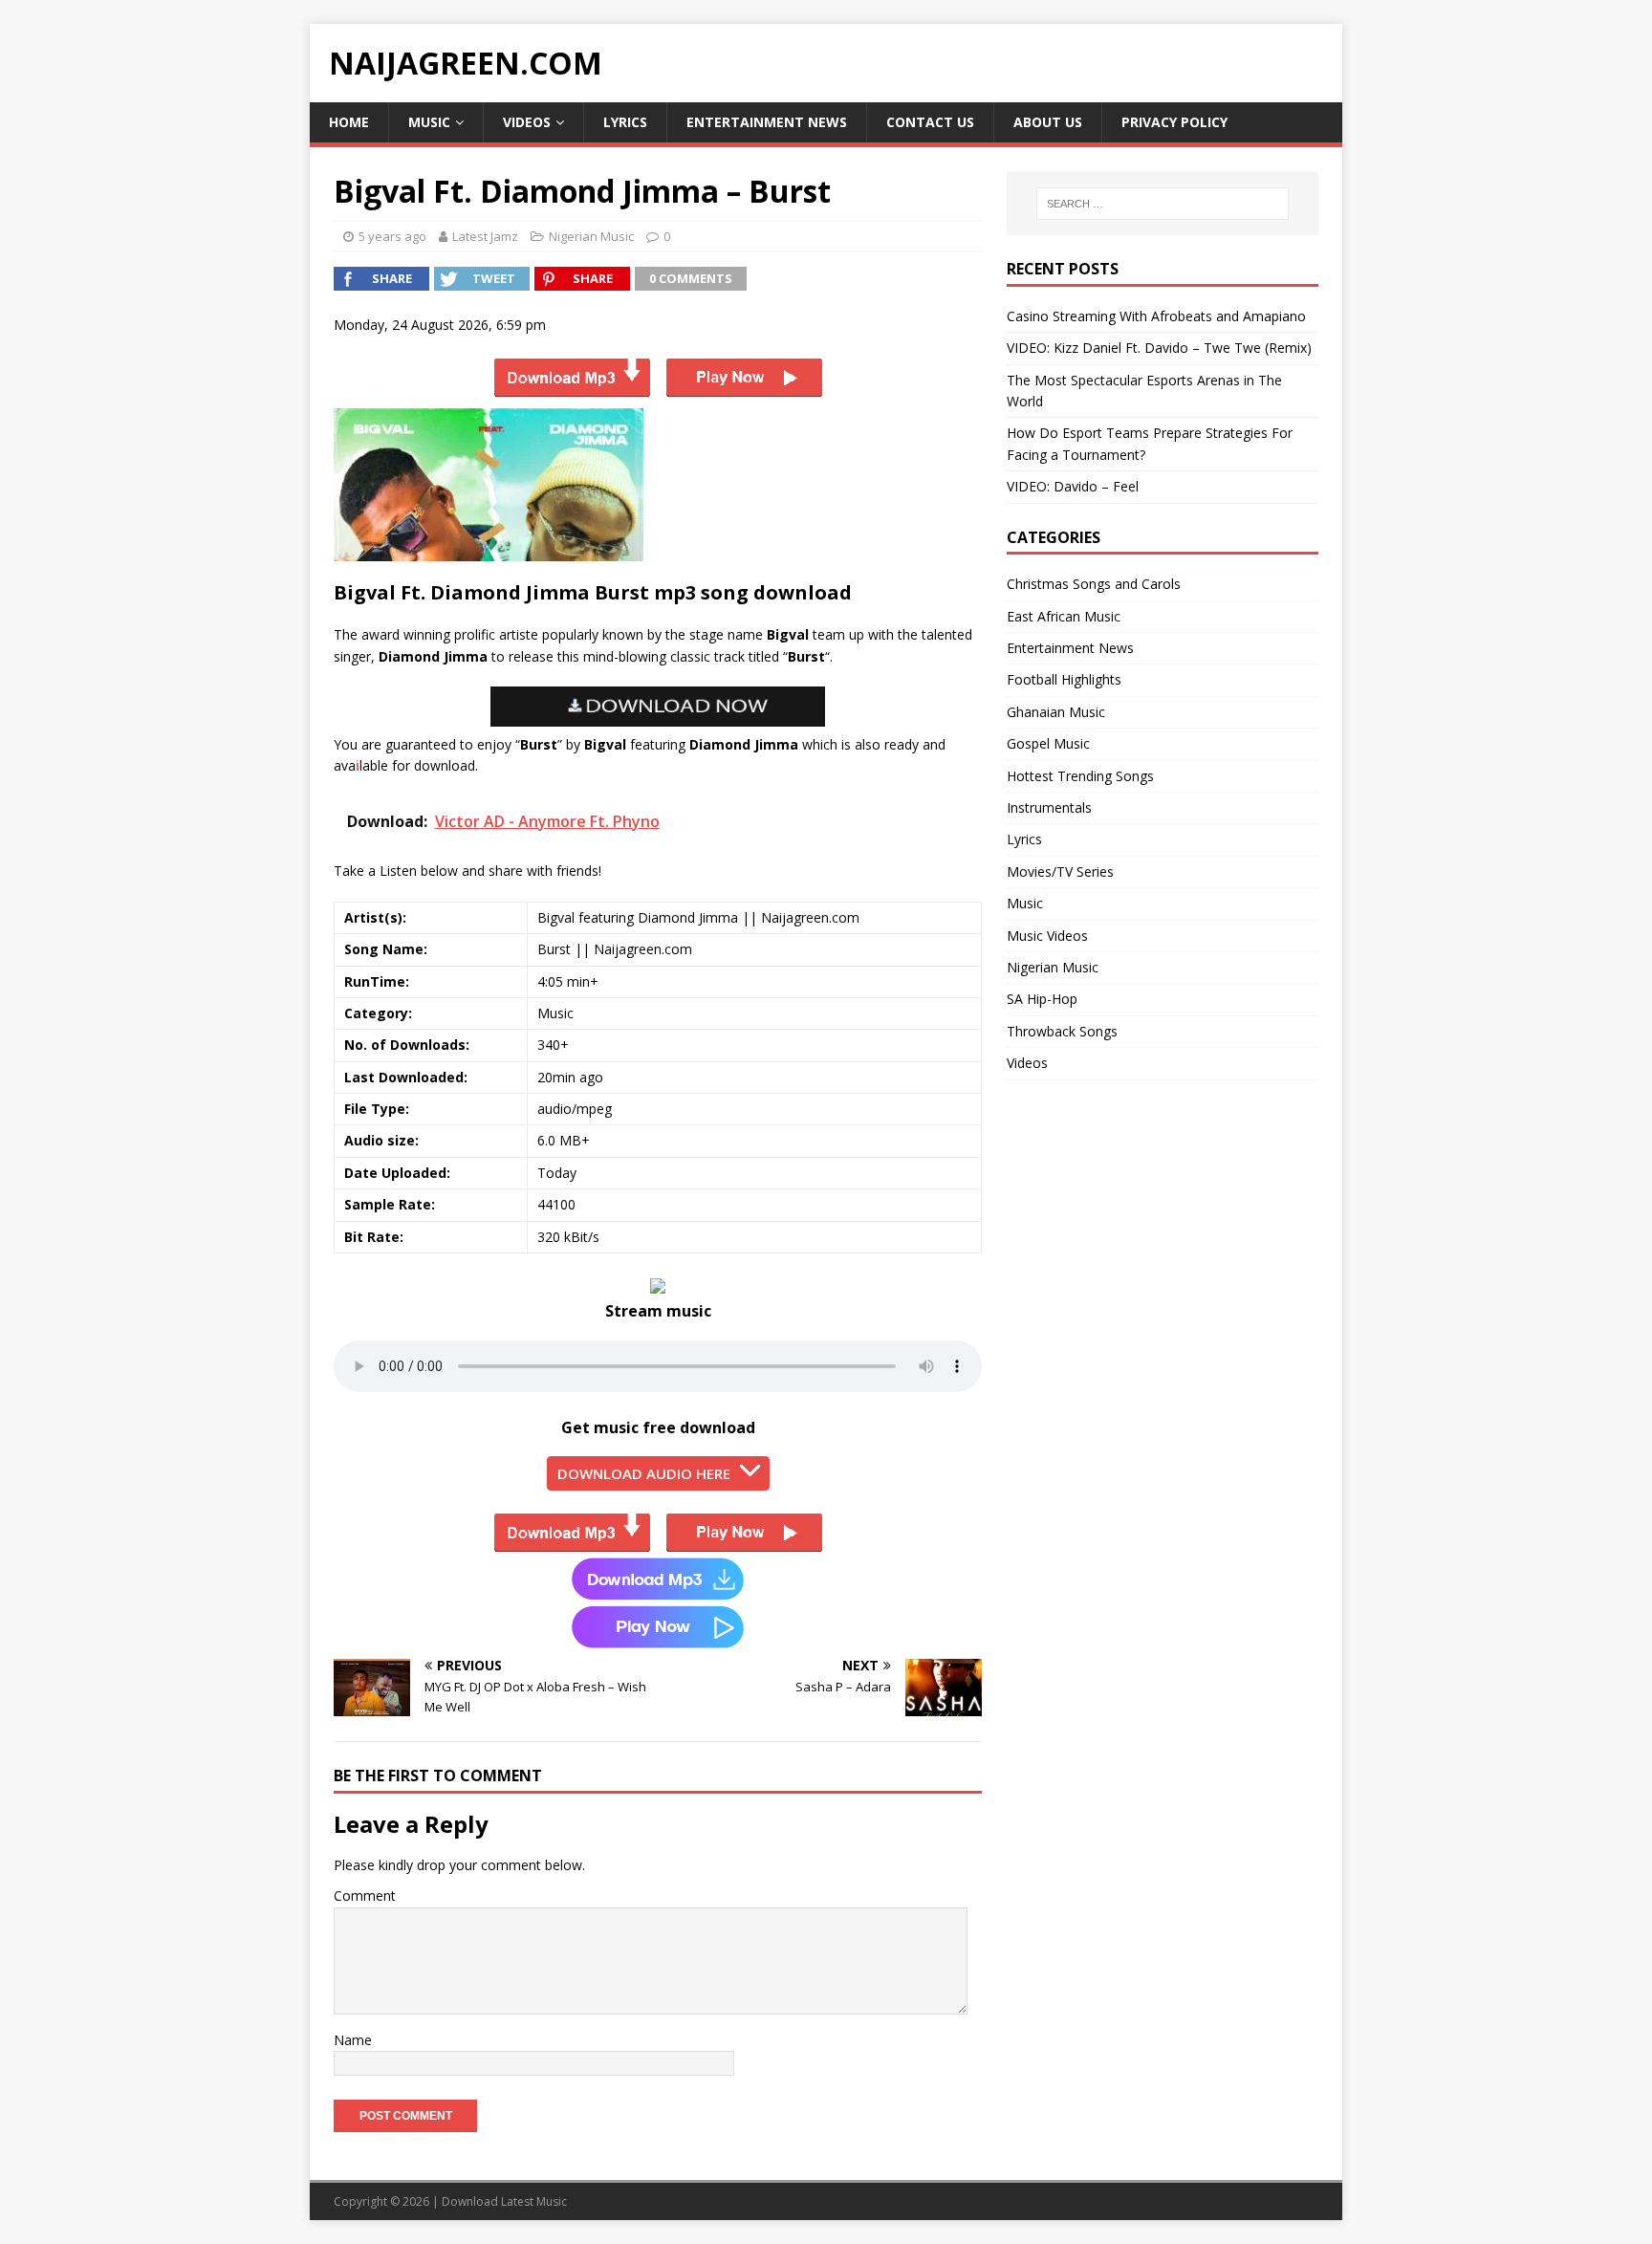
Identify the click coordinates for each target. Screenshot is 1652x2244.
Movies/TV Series (1060, 871)
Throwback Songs (1062, 1031)
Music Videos (1047, 936)
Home (349, 122)
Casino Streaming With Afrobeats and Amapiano (1156, 316)
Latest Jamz (485, 236)
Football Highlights (1064, 679)
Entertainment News (767, 122)
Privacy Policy (1174, 122)
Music (429, 122)
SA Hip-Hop (1042, 999)
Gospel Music (1048, 743)
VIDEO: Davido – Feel (1073, 486)
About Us (1048, 122)
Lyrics (625, 122)
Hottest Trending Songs (1080, 776)
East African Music (1064, 616)
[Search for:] (1163, 204)
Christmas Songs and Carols (1094, 584)
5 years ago (392, 236)
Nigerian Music (591, 236)
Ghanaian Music (1056, 712)
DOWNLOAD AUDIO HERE (644, 1473)
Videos (527, 122)
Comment (365, 1895)
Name (353, 2040)
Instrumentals (1049, 807)
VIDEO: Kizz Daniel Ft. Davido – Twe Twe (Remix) (1159, 348)
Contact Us (930, 122)
